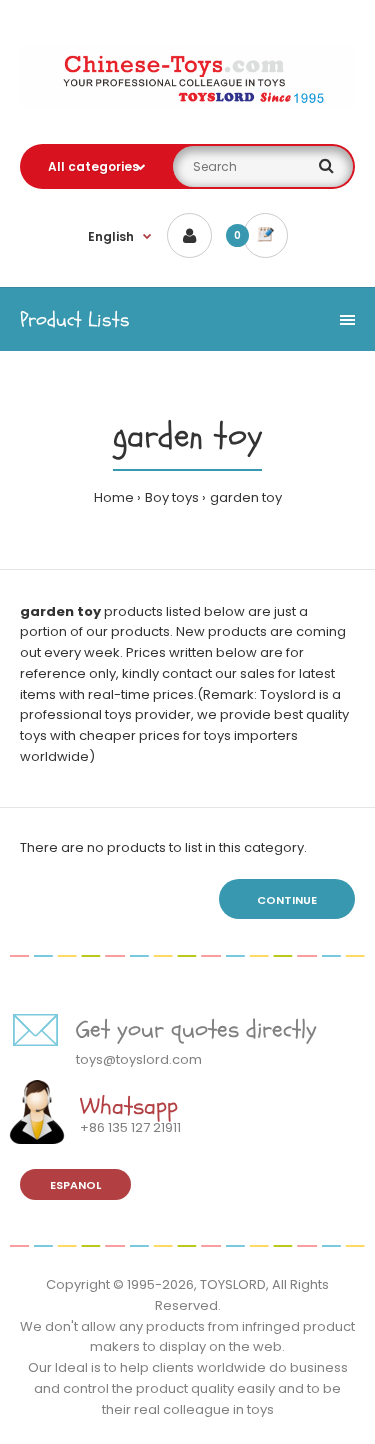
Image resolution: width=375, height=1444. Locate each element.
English (111, 236)
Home (114, 497)
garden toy (246, 497)
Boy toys (172, 497)
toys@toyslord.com (139, 1059)
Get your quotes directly (196, 1029)
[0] (265, 235)
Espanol (75, 1185)
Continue (287, 900)
